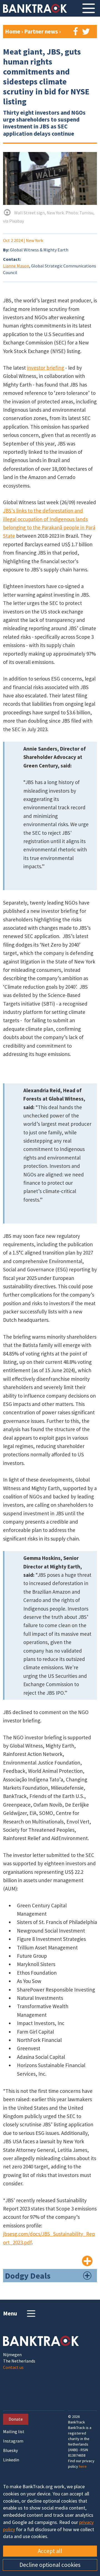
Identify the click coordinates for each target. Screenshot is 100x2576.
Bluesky (10, 2450)
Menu (10, 2313)
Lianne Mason (16, 266)
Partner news (42, 31)
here (83, 2466)
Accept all (50, 2551)
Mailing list (14, 2432)
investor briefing (46, 368)
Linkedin (11, 2460)
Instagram (13, 2441)
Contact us (13, 2367)
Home (13, 31)
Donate (16, 2419)
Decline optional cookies (50, 2565)
